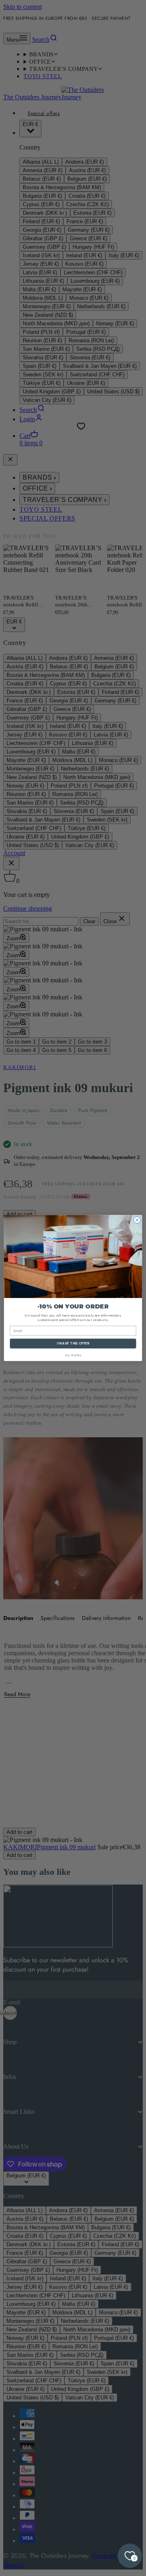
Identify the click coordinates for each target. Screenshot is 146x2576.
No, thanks (73, 1355)
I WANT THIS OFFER (73, 1343)
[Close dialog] (137, 1220)
